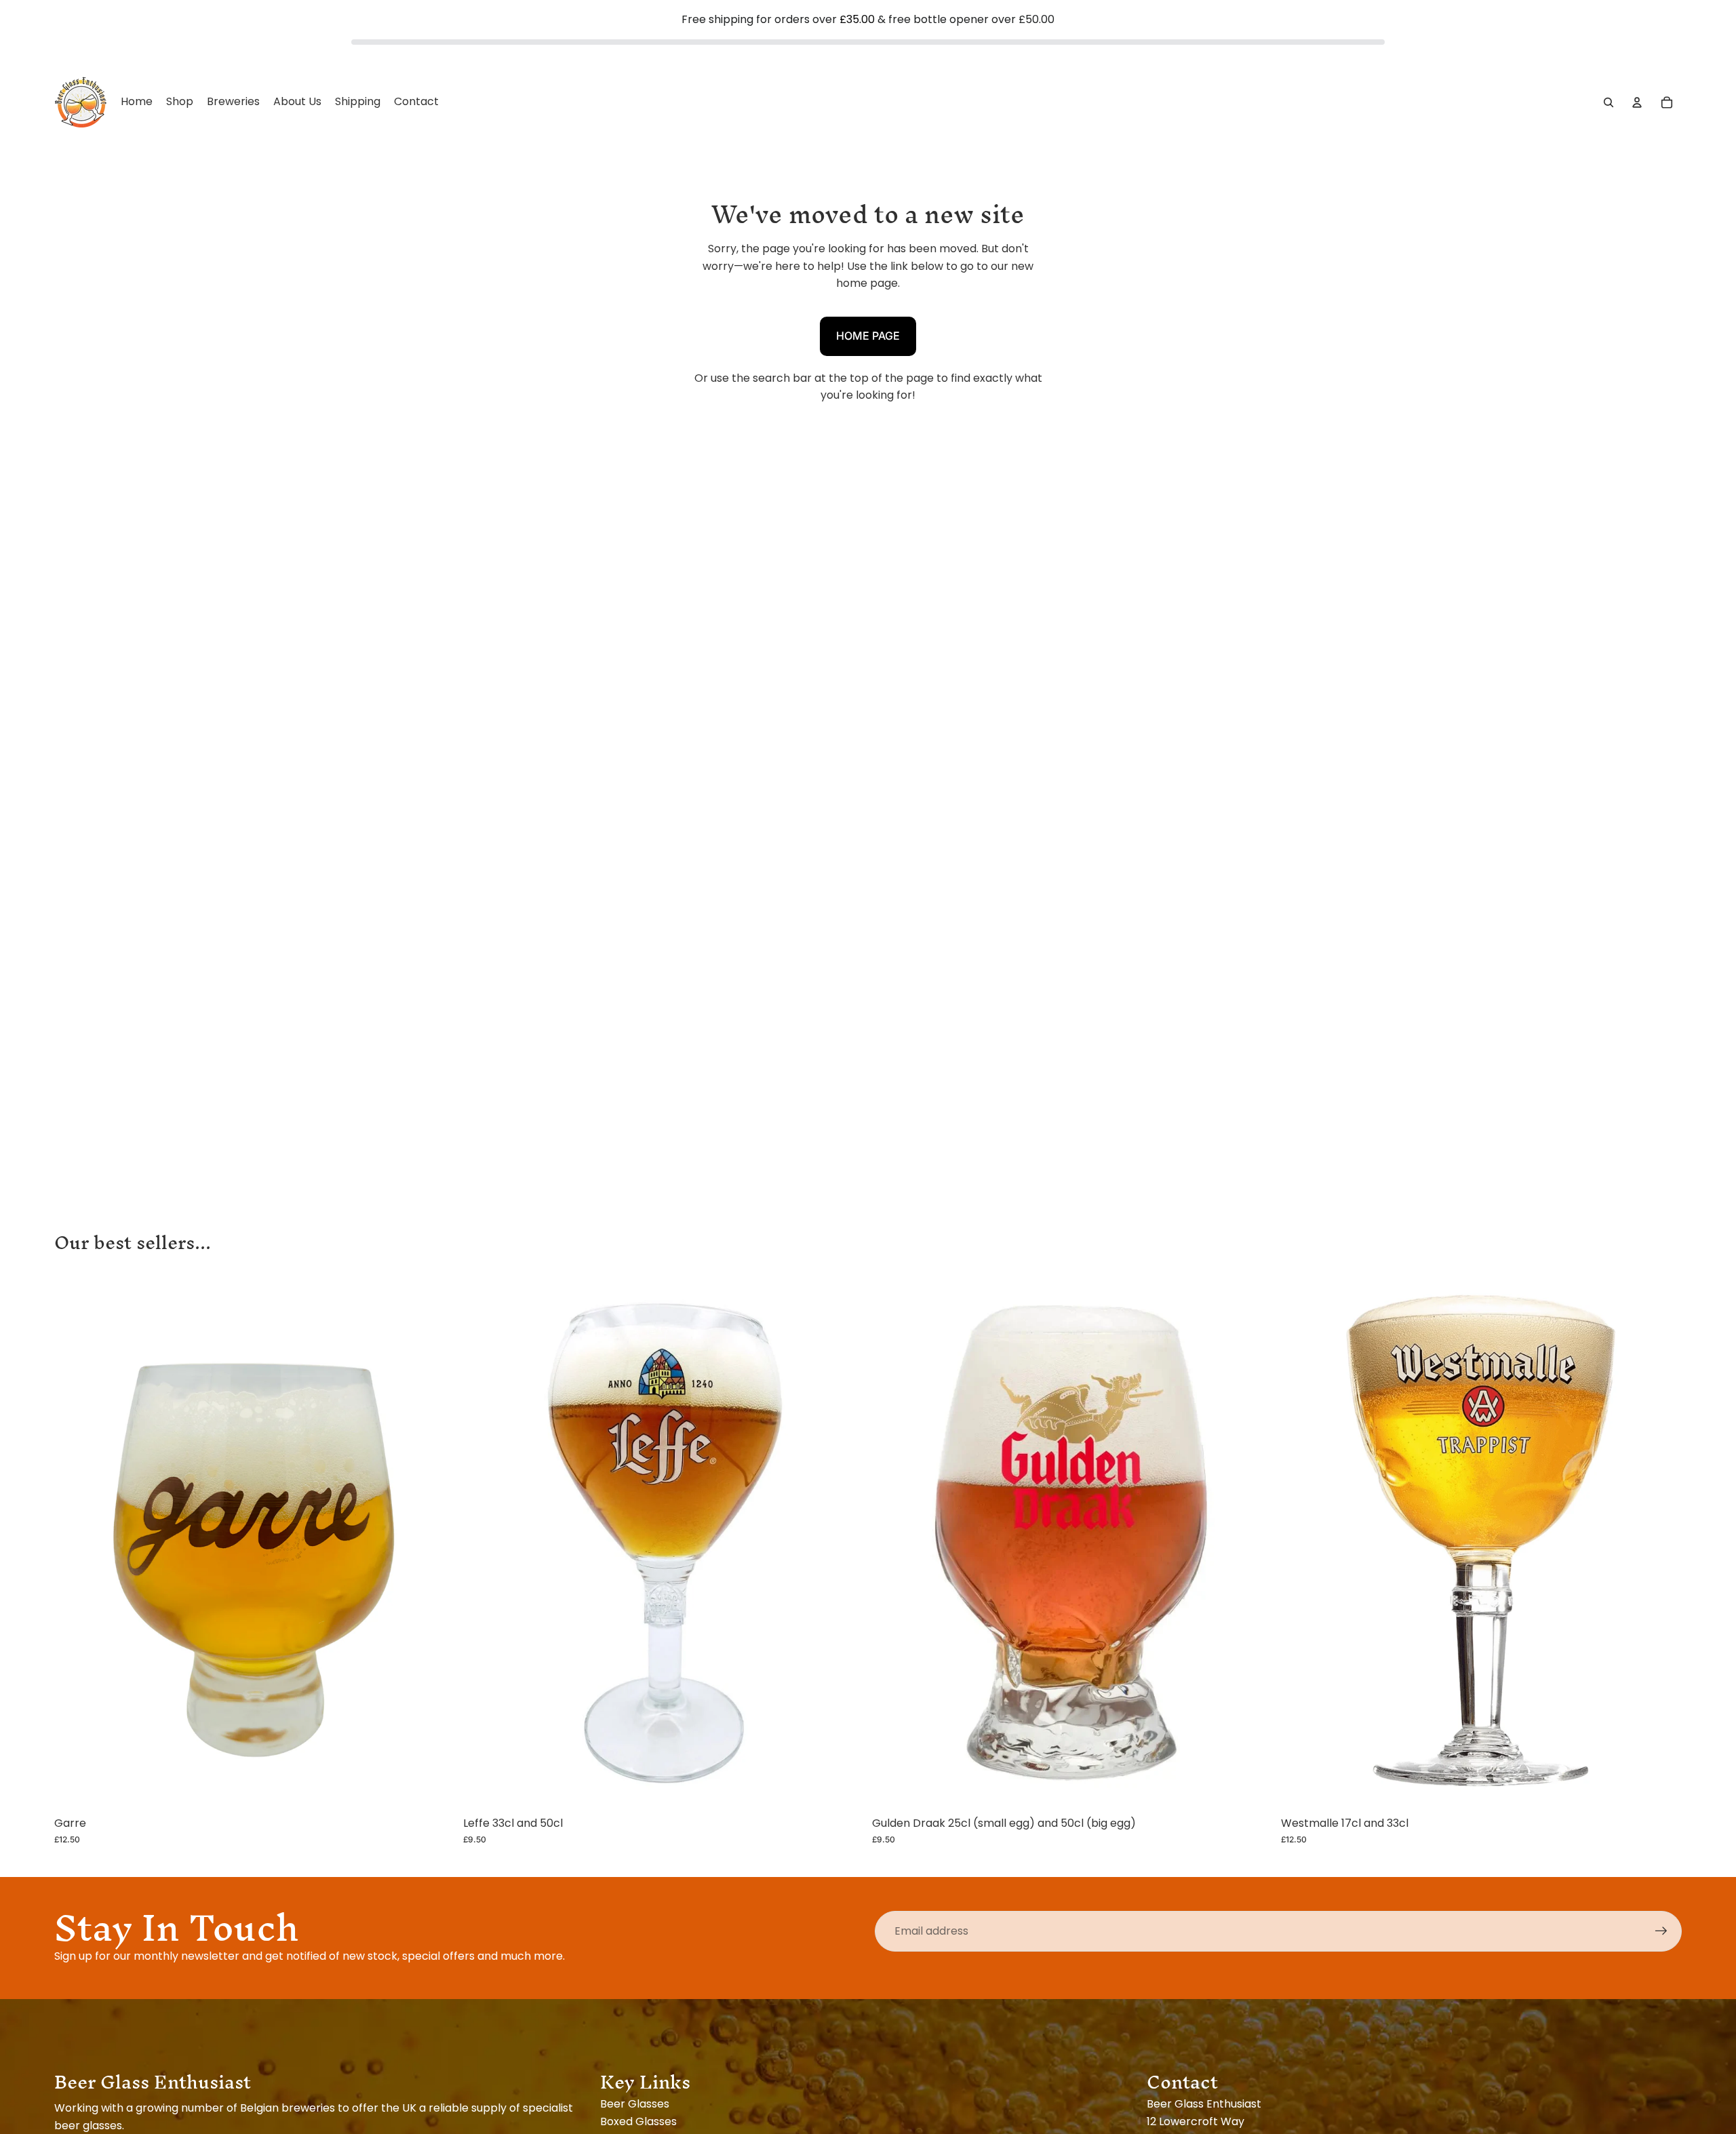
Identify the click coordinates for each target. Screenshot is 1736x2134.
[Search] (1609, 102)
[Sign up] (1661, 1931)
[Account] (1637, 102)
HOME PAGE (868, 336)
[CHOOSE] (843, 1789)
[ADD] (434, 1789)
